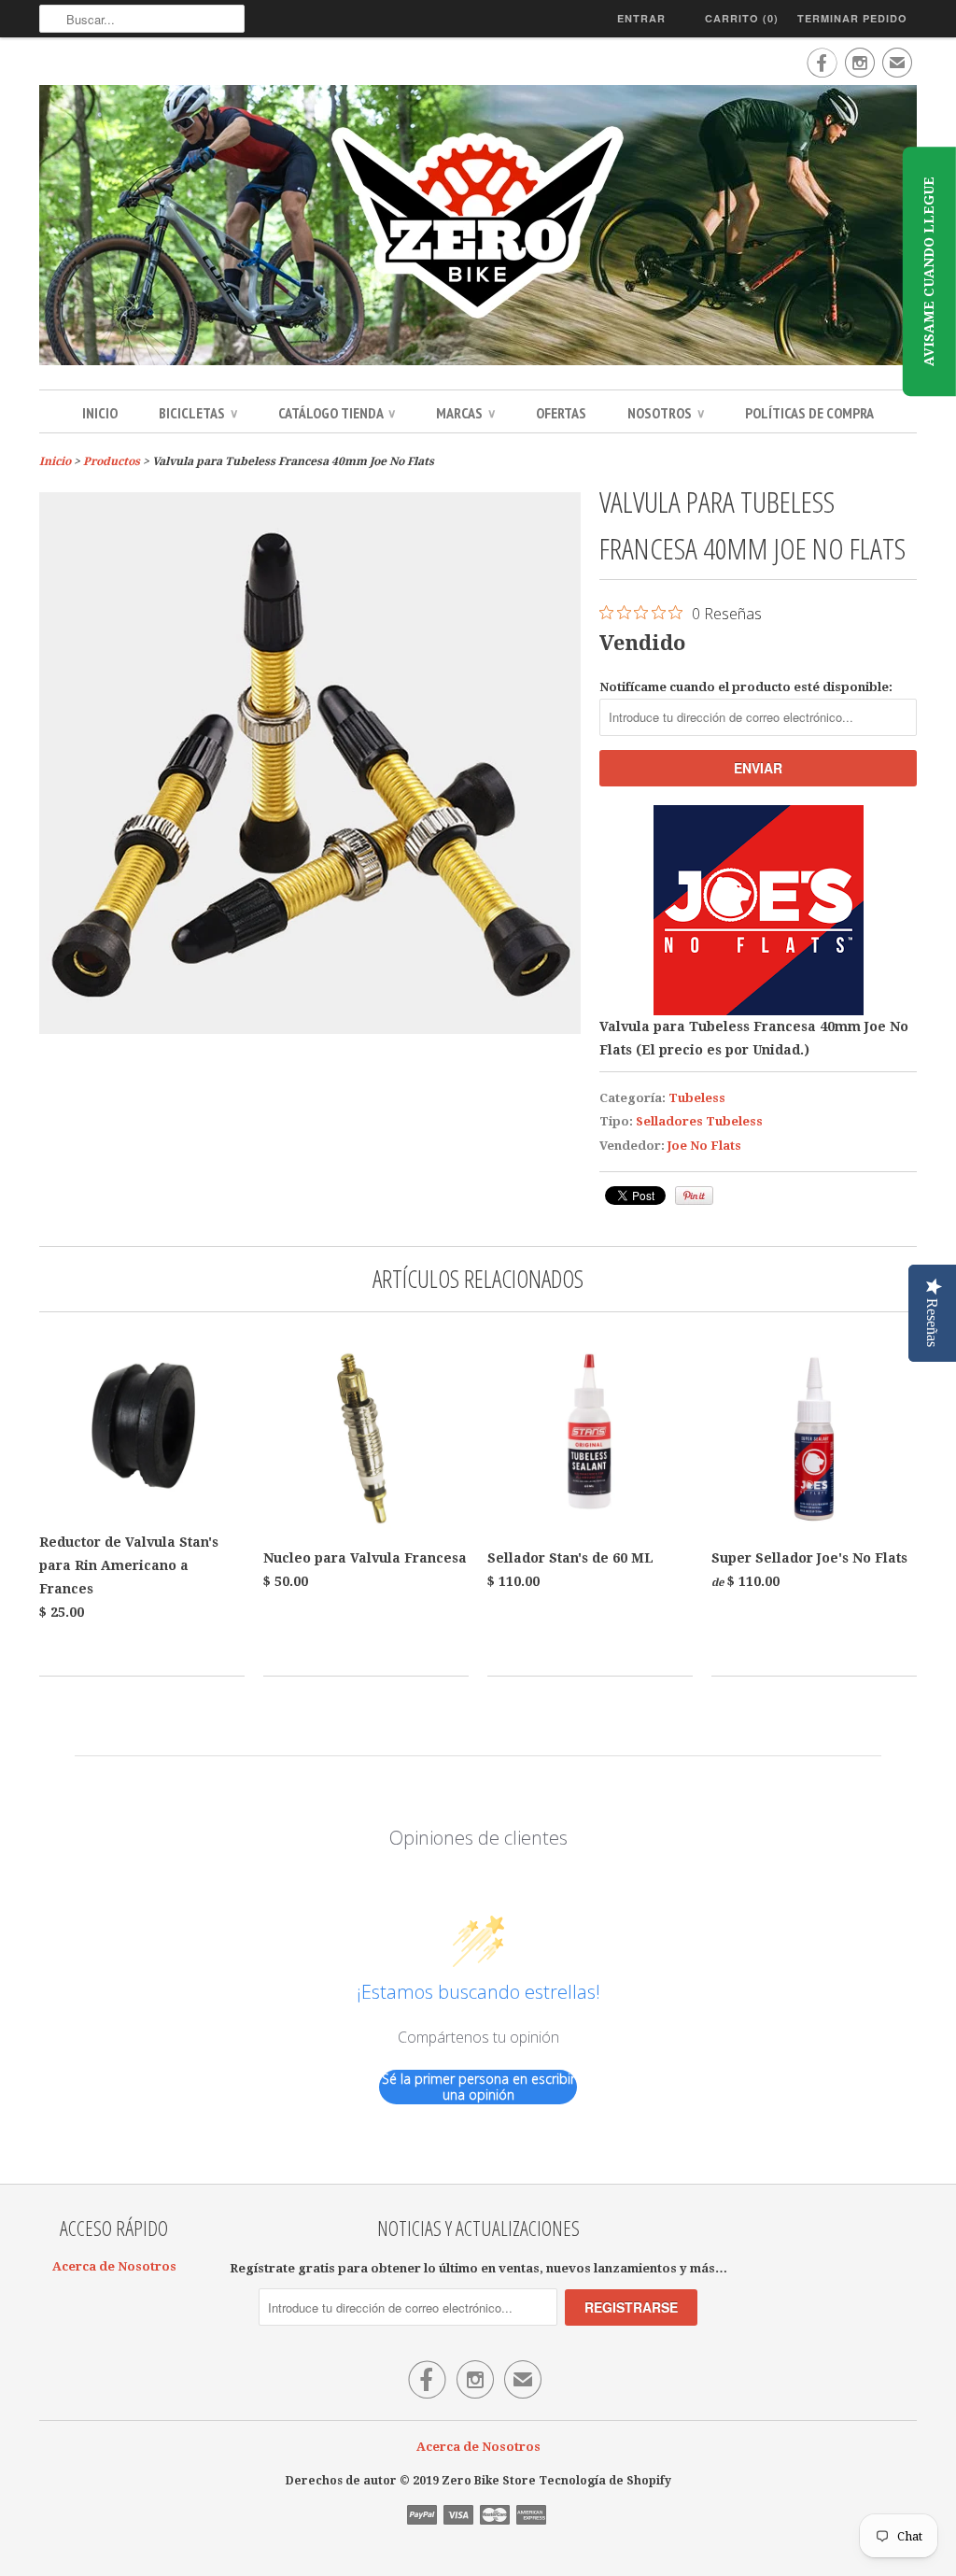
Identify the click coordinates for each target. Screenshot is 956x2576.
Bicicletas (198, 413)
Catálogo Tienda (337, 413)
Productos (112, 461)
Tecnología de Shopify (605, 2481)
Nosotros (666, 413)
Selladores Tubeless (699, 1121)
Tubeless (697, 1098)
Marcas (465, 413)
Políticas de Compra (809, 413)
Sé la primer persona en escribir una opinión (478, 2087)
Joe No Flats (704, 1146)
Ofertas (561, 413)
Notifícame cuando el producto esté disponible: (746, 687)
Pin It (694, 1196)
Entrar (641, 18)
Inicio (100, 413)
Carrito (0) (742, 18)
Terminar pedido (852, 18)
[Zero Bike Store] (478, 228)
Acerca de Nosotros (114, 2266)
